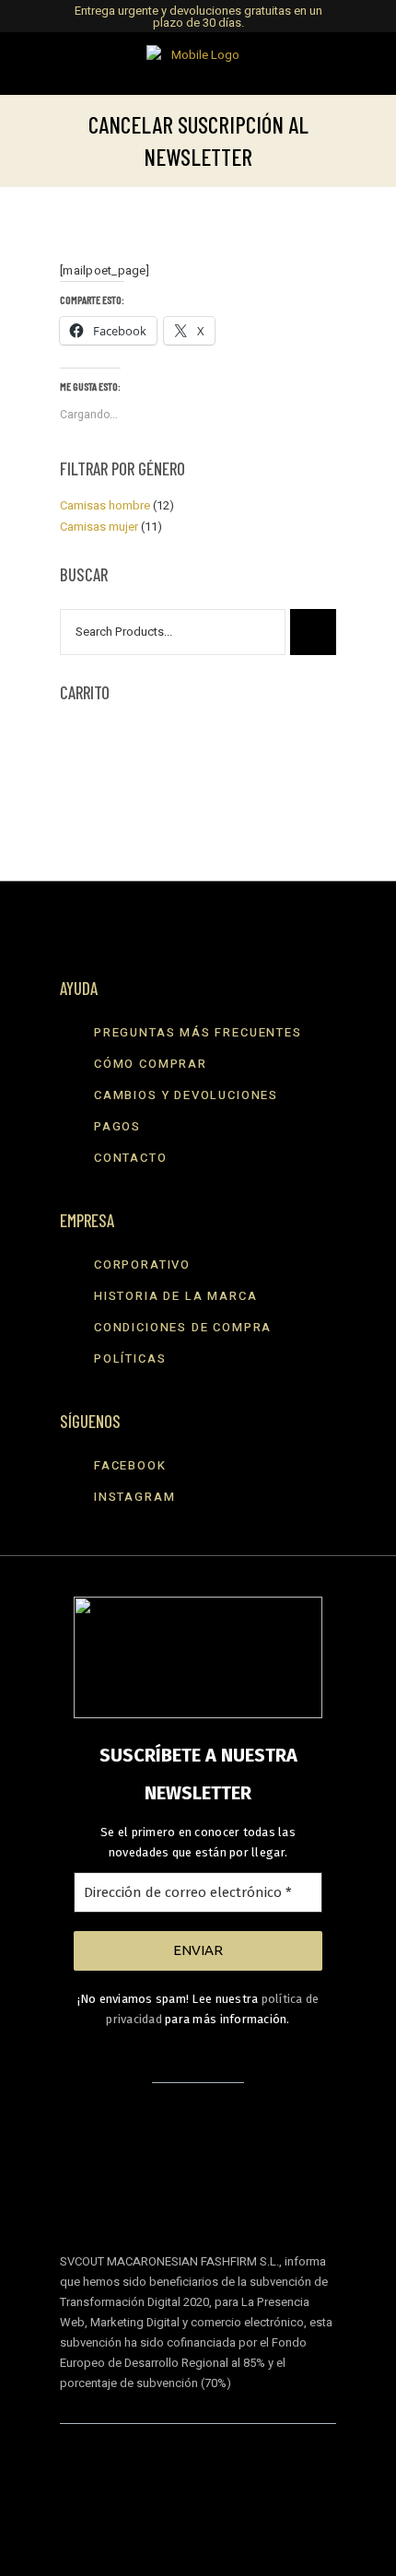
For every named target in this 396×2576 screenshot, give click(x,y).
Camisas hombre (105, 505)
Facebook (130, 1465)
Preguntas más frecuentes (198, 1032)
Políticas (130, 1358)
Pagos (117, 1126)
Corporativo (142, 1265)
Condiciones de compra (183, 1327)
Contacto (131, 1158)
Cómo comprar (151, 1064)
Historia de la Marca (175, 1296)
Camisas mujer (99, 527)
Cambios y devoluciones (186, 1095)
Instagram (134, 1497)
